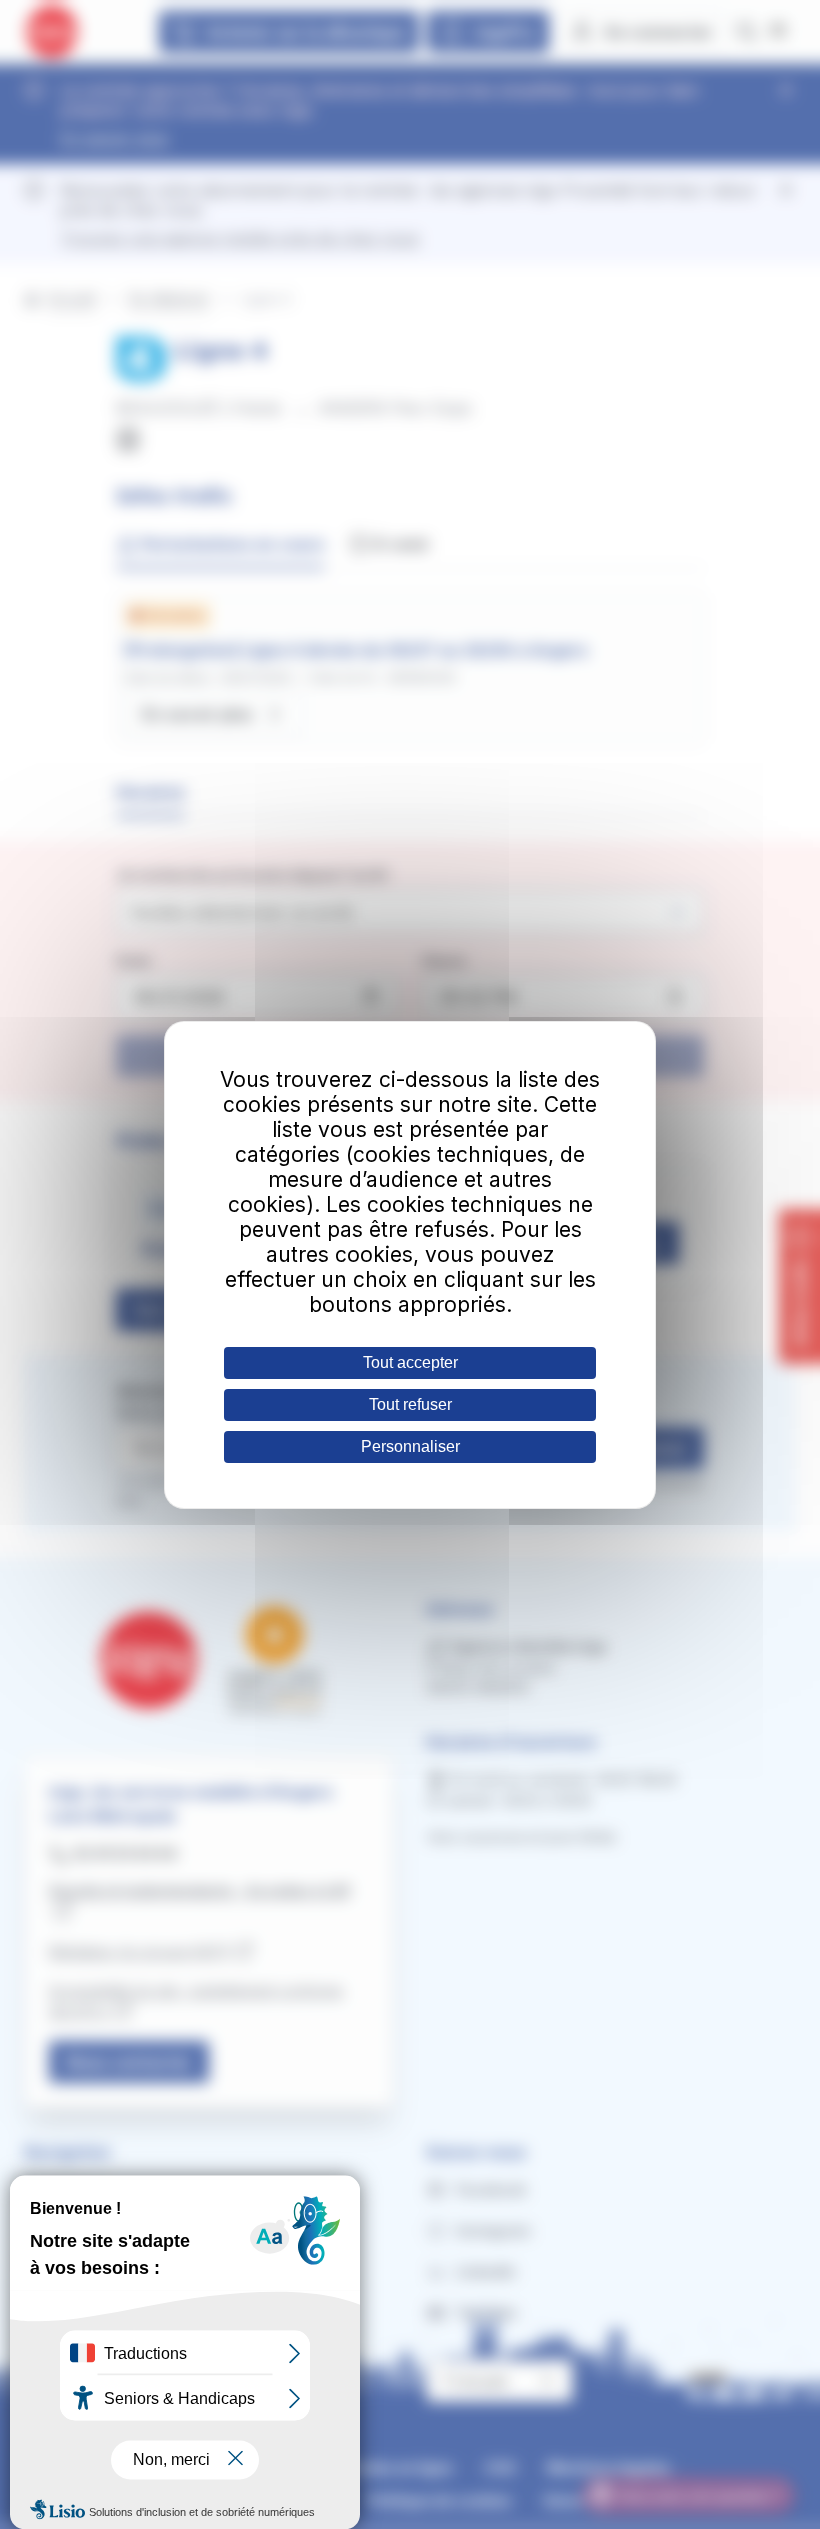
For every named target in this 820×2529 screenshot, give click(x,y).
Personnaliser (410, 1446)
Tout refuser (410, 1404)
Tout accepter (410, 1362)
